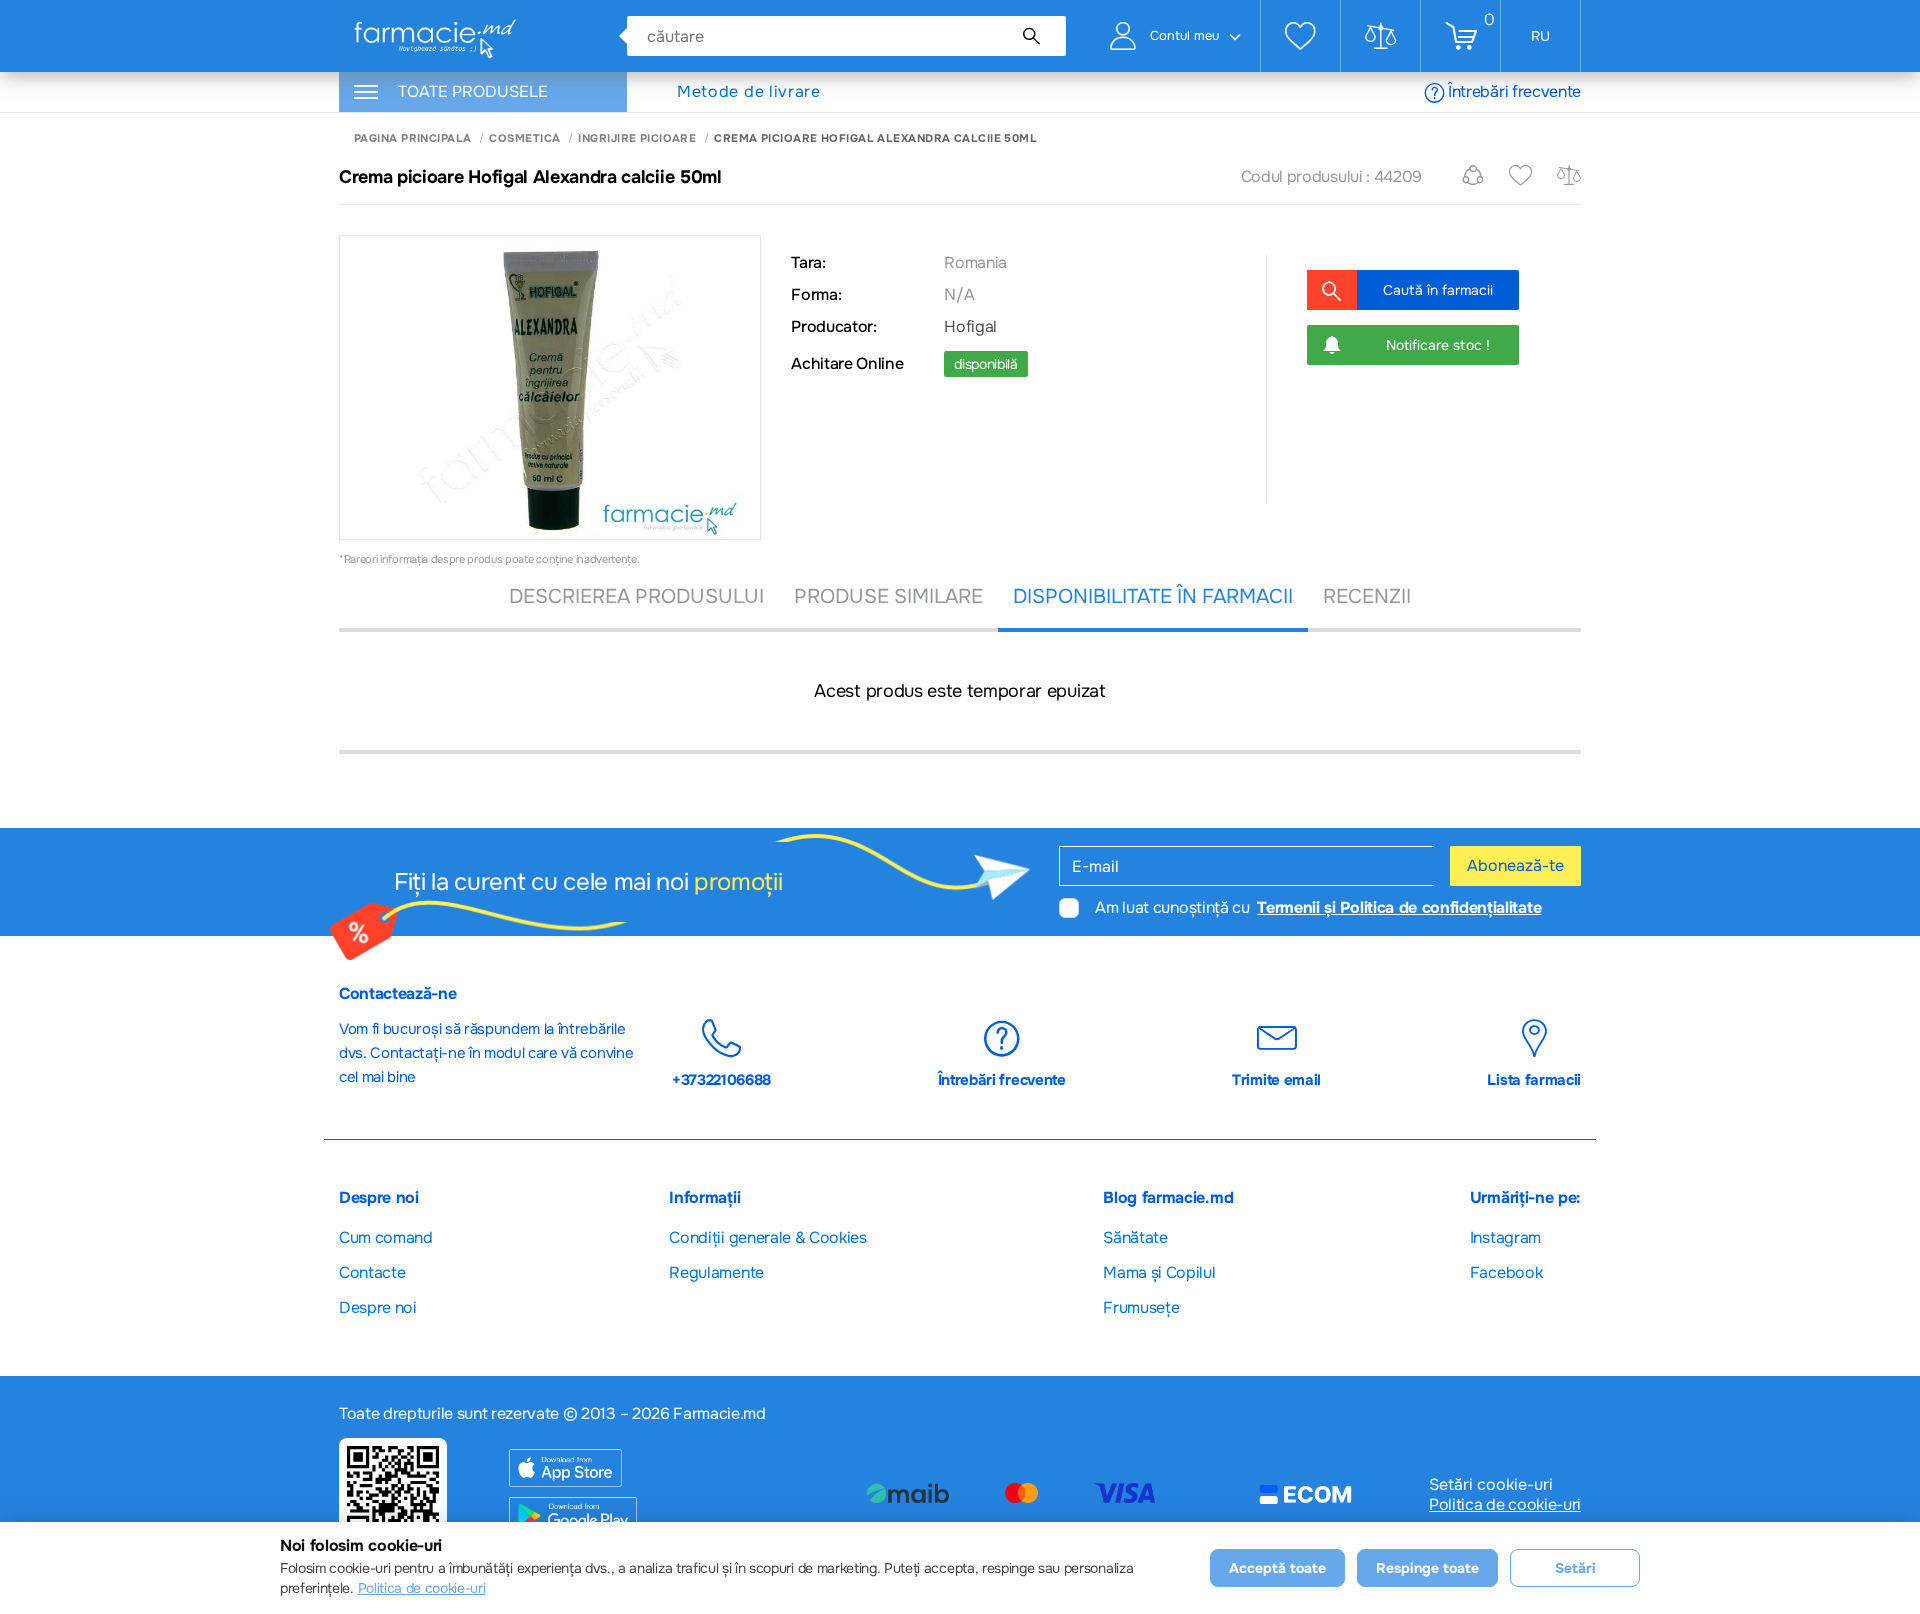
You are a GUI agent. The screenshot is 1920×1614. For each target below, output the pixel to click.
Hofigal (970, 327)
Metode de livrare (749, 92)
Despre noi (378, 1307)
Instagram (1505, 1237)
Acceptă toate (1277, 1568)
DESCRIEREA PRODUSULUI (636, 596)
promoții (738, 882)
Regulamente (716, 1272)
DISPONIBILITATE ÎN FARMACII (1153, 596)
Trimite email (1276, 1079)
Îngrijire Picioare (637, 138)
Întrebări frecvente (1514, 91)
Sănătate (1135, 1237)
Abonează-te (1515, 865)
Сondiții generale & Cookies (767, 1237)
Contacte (372, 1272)
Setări (1575, 1568)
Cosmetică (524, 138)
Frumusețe (1141, 1307)
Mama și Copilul (1159, 1272)
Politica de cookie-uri (1505, 1505)
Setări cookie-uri (1491, 1485)
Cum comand (386, 1237)
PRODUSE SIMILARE (888, 596)
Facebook (1506, 1272)
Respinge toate (1427, 1568)
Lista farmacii (1534, 1079)
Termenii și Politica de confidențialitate (1399, 907)
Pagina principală (412, 138)
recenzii (1367, 596)
